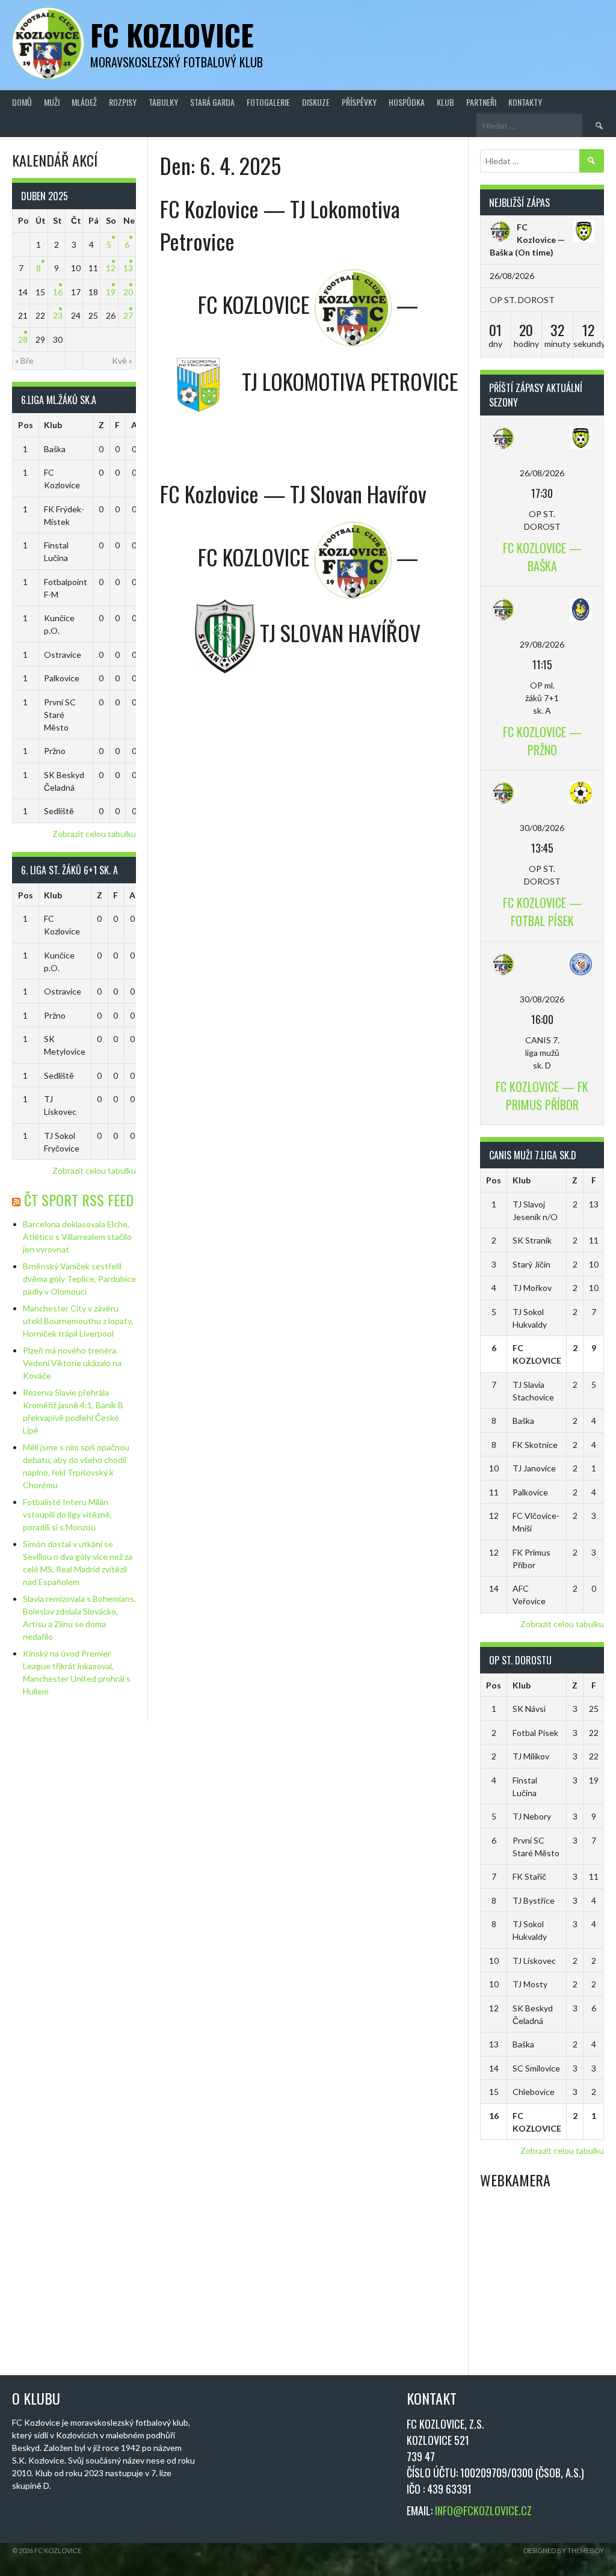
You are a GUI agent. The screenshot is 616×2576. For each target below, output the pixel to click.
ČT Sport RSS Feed (79, 1200)
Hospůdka (407, 102)
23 (58, 315)
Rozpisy (123, 102)
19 (111, 292)
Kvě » (122, 360)
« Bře (24, 360)
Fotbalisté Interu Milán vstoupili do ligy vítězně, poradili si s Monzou (67, 1514)
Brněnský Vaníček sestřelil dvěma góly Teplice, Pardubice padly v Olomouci (79, 1279)
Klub (445, 102)
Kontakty (525, 102)
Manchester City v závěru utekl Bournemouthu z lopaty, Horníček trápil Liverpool (78, 1321)
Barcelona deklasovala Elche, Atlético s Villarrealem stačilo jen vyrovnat (77, 1237)
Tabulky (163, 102)
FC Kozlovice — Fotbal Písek (542, 912)
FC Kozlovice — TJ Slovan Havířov (293, 493)
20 (128, 292)
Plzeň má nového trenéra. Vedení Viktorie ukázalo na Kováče (72, 1363)
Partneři (481, 102)
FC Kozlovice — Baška (527, 240)
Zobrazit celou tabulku (94, 834)
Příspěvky (359, 102)
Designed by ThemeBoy (564, 2550)
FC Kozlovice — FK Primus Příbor (542, 1096)
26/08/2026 (542, 473)
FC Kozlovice (172, 35)
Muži (52, 102)
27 (128, 315)
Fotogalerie (268, 102)
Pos (26, 425)
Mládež (84, 102)
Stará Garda (212, 102)
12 (111, 268)
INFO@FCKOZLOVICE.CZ (483, 2510)
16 (58, 292)
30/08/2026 (542, 828)
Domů (22, 102)
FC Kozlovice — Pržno (542, 741)
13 (128, 268)
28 (23, 339)
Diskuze (316, 102)
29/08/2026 (542, 644)
